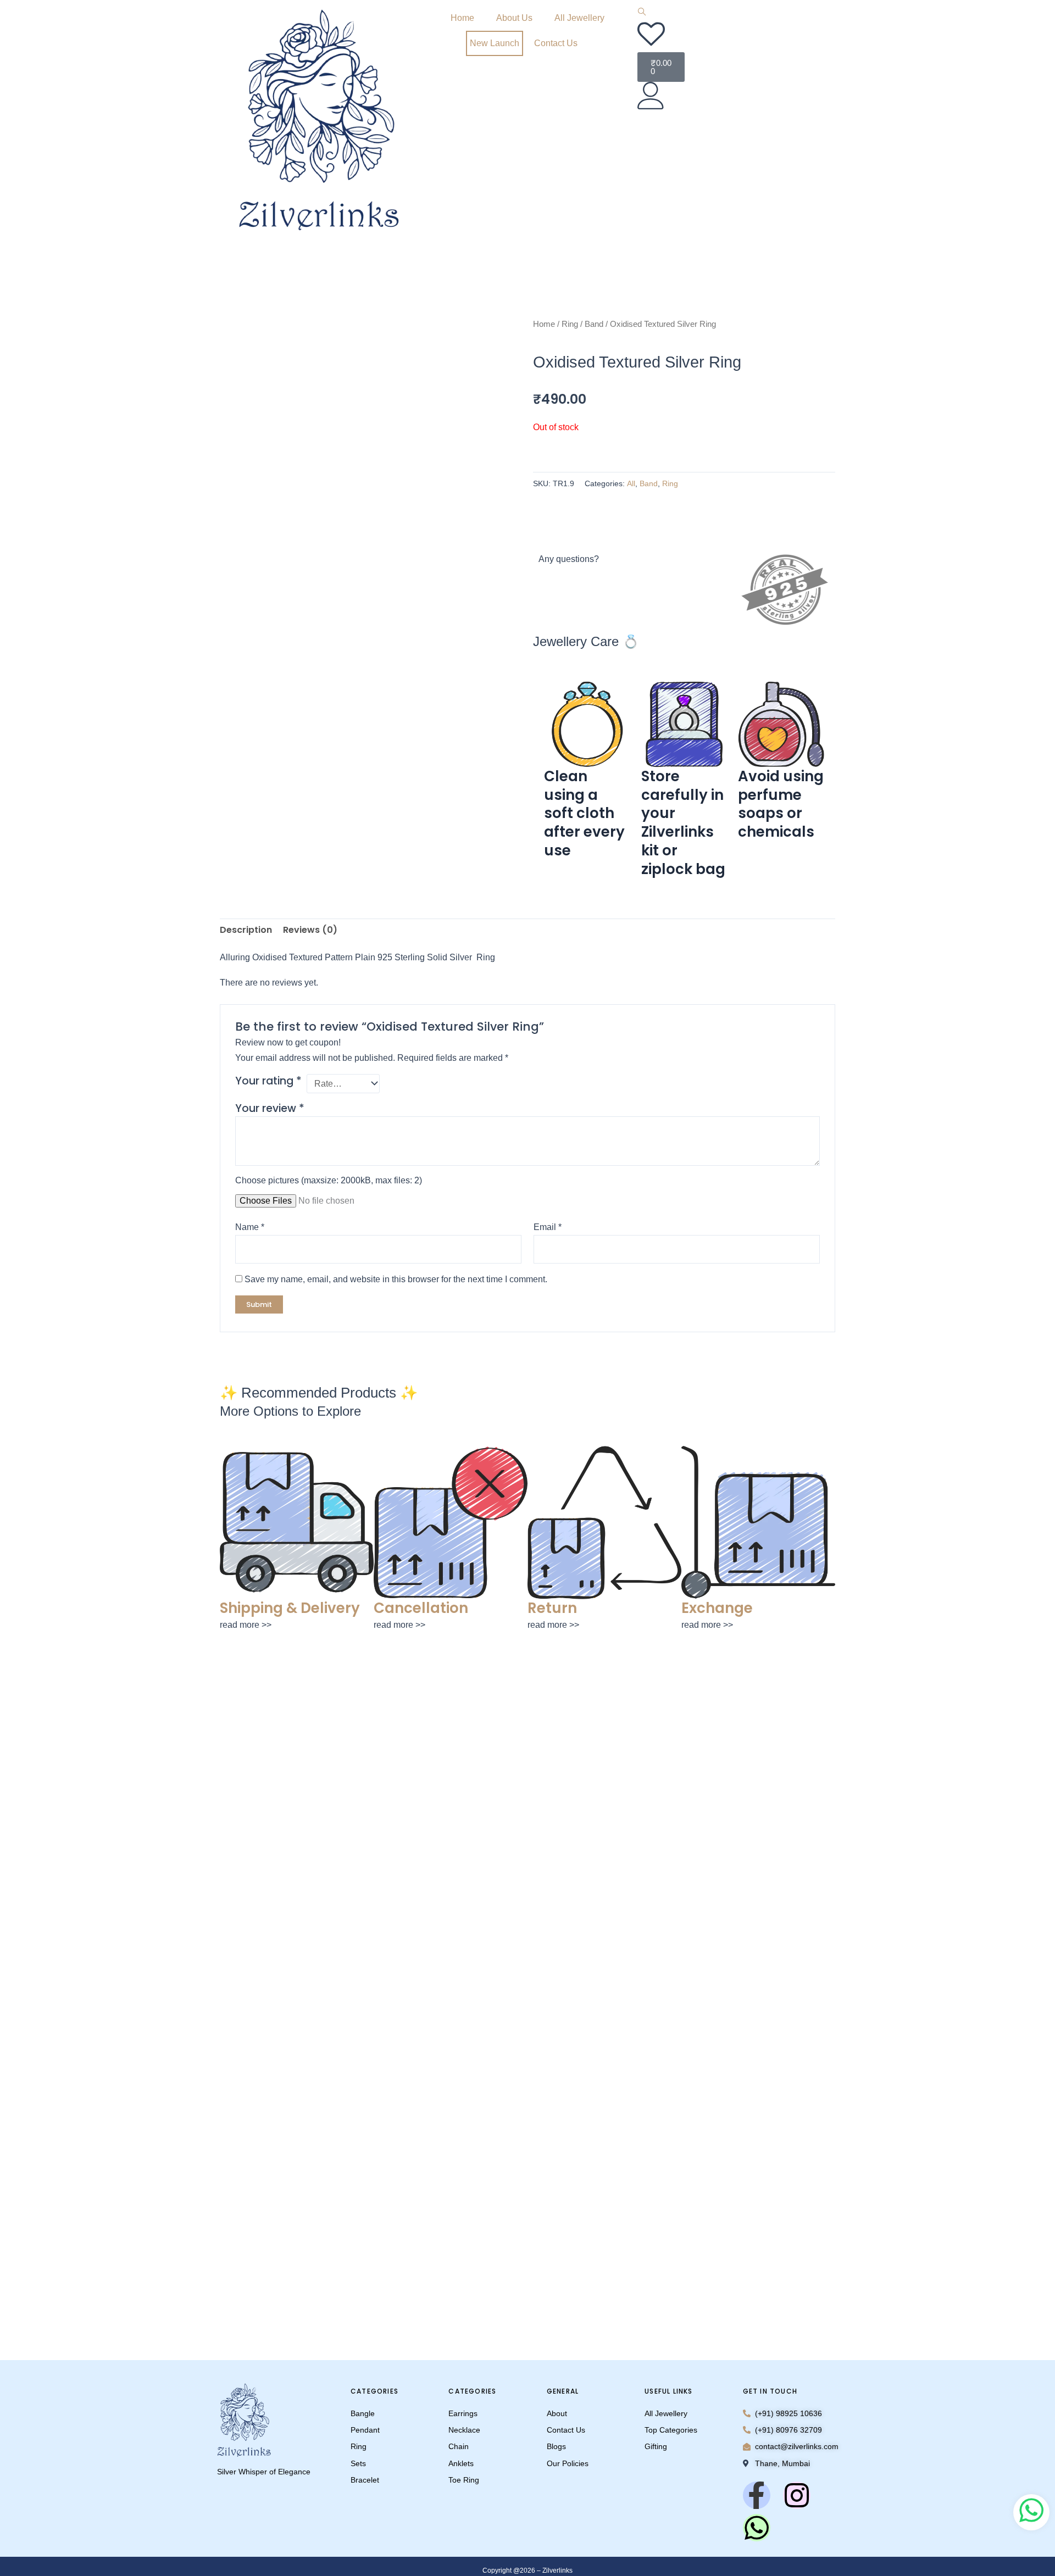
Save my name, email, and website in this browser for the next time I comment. (396, 1279)
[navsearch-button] (642, 13)
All (631, 483)
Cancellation (421, 1608)
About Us (514, 18)
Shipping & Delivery (290, 1608)
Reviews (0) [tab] (310, 930)
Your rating (268, 1081)
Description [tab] (246, 930)
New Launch (495, 43)
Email (548, 1227)
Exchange (717, 1608)
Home (462, 18)
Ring (570, 324)
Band (594, 324)
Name (250, 1227)
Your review (270, 1108)
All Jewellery (579, 18)
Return (552, 1608)
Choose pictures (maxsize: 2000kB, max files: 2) (329, 1180)
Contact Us (556, 43)
